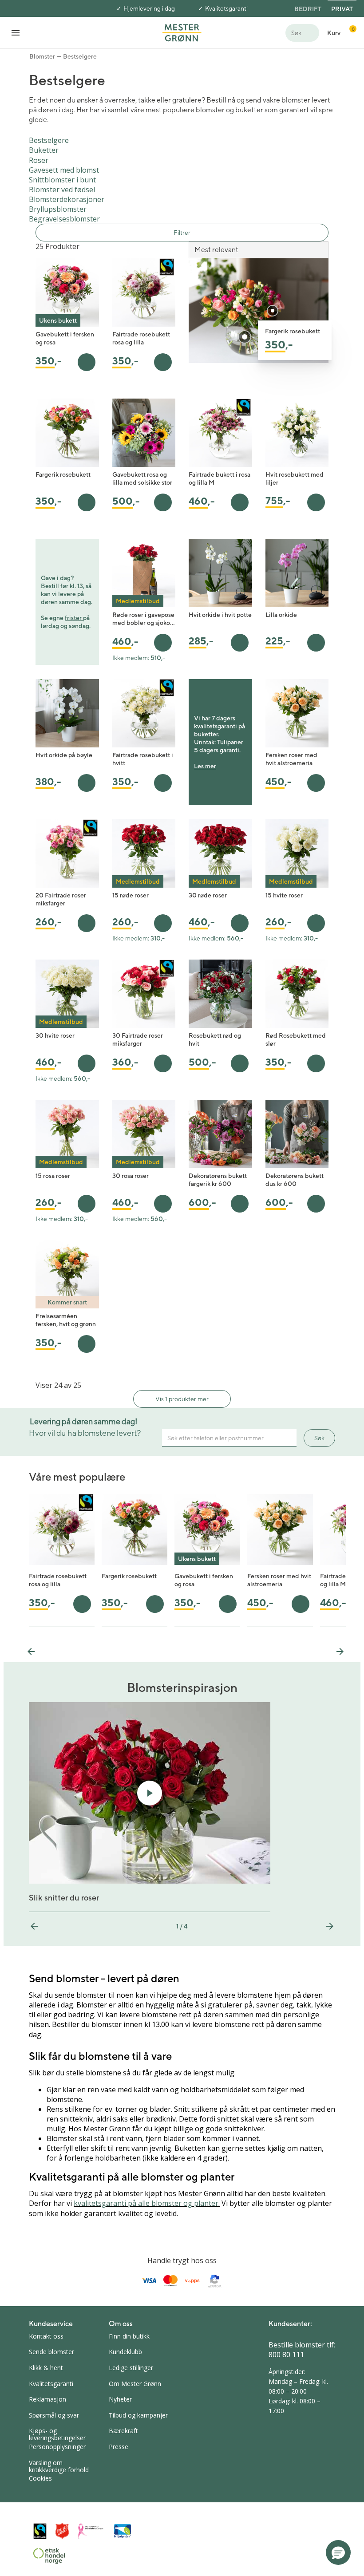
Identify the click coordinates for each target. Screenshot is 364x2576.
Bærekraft (123, 2431)
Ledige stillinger (131, 2368)
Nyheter (120, 2399)
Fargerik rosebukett (63, 474)
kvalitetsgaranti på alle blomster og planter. (147, 2203)
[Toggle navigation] (16, 33)
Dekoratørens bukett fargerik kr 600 (218, 1180)
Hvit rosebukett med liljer (295, 478)
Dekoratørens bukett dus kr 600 (295, 1180)
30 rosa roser (131, 1176)
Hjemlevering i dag (149, 8)
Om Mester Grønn (135, 2384)
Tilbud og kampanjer (138, 2415)
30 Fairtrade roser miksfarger (138, 1039)
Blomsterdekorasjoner (67, 199)
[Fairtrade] (40, 2531)
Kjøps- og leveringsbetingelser (57, 2434)
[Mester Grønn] (182, 32)
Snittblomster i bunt (62, 180)
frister (74, 618)
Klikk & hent (46, 2368)
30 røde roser (208, 895)
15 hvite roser (284, 895)
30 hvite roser (55, 1035)
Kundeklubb (125, 2352)
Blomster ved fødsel (62, 190)
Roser (39, 160)
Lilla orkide (281, 615)
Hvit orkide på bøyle (64, 755)
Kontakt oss (46, 2336)
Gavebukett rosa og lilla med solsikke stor (142, 478)
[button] (338, 2552)
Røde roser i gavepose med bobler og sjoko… (144, 619)
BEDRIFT (308, 9)
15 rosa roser (53, 1176)
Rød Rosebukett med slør (296, 1039)
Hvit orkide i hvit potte (220, 615)
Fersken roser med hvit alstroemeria (291, 759)
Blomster (42, 56)
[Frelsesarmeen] (62, 2531)
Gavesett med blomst (64, 170)
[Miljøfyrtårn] (123, 2531)
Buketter (44, 150)
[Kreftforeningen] (91, 2531)
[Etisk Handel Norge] (49, 2556)
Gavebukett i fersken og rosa (65, 338)
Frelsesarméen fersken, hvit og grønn (66, 1320)
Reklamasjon (47, 2399)
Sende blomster (51, 2352)
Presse (119, 2447)
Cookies (40, 2478)
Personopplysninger (57, 2447)
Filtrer (182, 233)
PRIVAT (342, 9)
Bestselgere (80, 56)
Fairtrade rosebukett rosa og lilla (141, 338)
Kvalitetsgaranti (226, 8)
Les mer (205, 766)
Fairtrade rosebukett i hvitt (143, 759)
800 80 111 (286, 2355)
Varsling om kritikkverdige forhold (59, 2466)
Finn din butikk (129, 2336)
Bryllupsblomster (58, 209)
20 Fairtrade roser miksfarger (61, 899)
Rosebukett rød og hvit (215, 1039)
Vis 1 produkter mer (182, 1399)
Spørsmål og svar (54, 2415)
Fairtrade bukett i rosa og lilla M (220, 478)
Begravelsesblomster (64, 219)
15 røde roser (131, 895)
